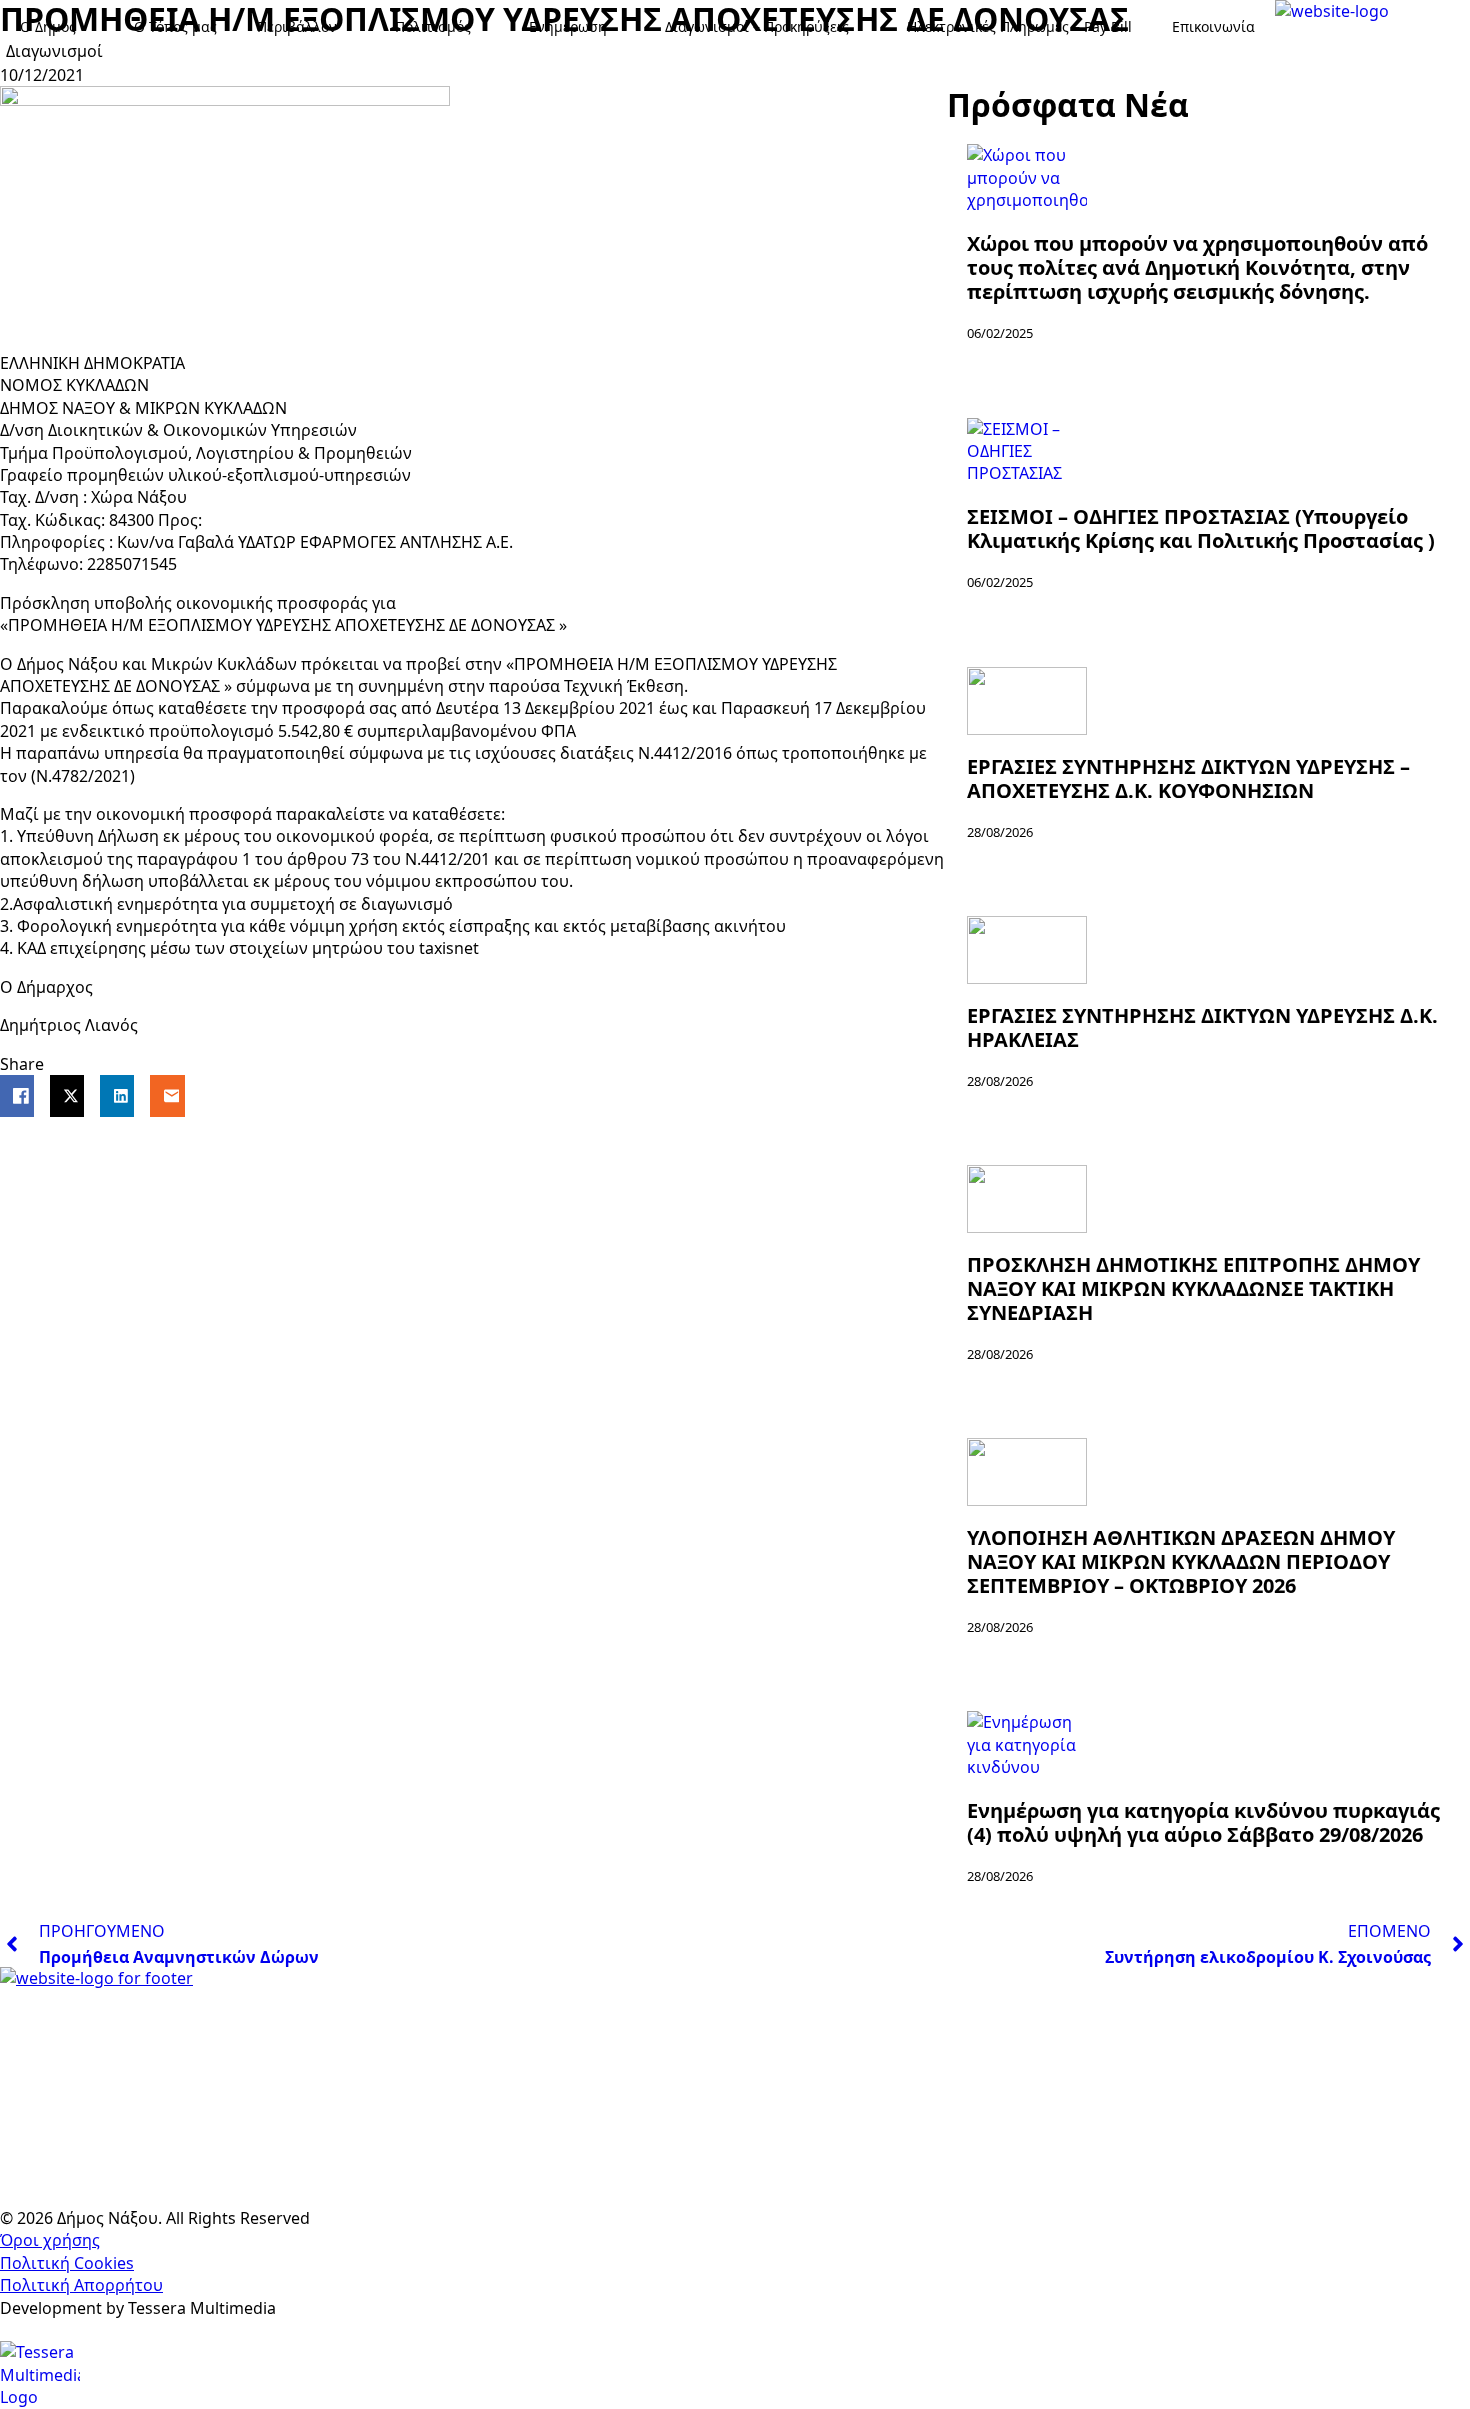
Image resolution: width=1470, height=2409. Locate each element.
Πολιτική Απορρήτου (81, 2285)
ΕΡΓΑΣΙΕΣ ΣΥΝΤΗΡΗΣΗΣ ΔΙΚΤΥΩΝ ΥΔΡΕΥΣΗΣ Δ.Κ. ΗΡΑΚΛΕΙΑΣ (1202, 1028)
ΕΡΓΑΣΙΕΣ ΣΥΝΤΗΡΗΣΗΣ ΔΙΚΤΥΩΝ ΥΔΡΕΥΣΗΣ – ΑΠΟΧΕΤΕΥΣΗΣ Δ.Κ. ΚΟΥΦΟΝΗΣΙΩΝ (1188, 779)
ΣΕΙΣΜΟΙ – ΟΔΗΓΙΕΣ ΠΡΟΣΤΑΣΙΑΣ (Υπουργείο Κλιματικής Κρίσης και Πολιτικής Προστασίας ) (1201, 529)
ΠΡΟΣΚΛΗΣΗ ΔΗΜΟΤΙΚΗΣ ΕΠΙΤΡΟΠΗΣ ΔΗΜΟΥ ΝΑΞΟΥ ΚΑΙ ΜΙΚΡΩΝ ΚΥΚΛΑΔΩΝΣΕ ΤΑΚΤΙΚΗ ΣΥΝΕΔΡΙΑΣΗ (1193, 1289)
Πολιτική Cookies (67, 2263)
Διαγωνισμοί (54, 51)
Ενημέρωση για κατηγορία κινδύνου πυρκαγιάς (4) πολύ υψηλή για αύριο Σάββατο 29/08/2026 (1203, 1823)
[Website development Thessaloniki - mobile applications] (40, 2373)
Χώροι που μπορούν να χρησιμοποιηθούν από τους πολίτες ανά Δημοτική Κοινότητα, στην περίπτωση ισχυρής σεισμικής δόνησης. (1197, 268)
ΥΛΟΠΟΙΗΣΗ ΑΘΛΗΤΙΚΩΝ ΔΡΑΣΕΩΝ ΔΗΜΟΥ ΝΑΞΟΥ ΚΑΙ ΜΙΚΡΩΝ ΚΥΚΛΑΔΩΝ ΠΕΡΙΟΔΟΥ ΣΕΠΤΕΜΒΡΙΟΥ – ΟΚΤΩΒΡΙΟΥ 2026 (1181, 1562)
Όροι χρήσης (50, 2240)
